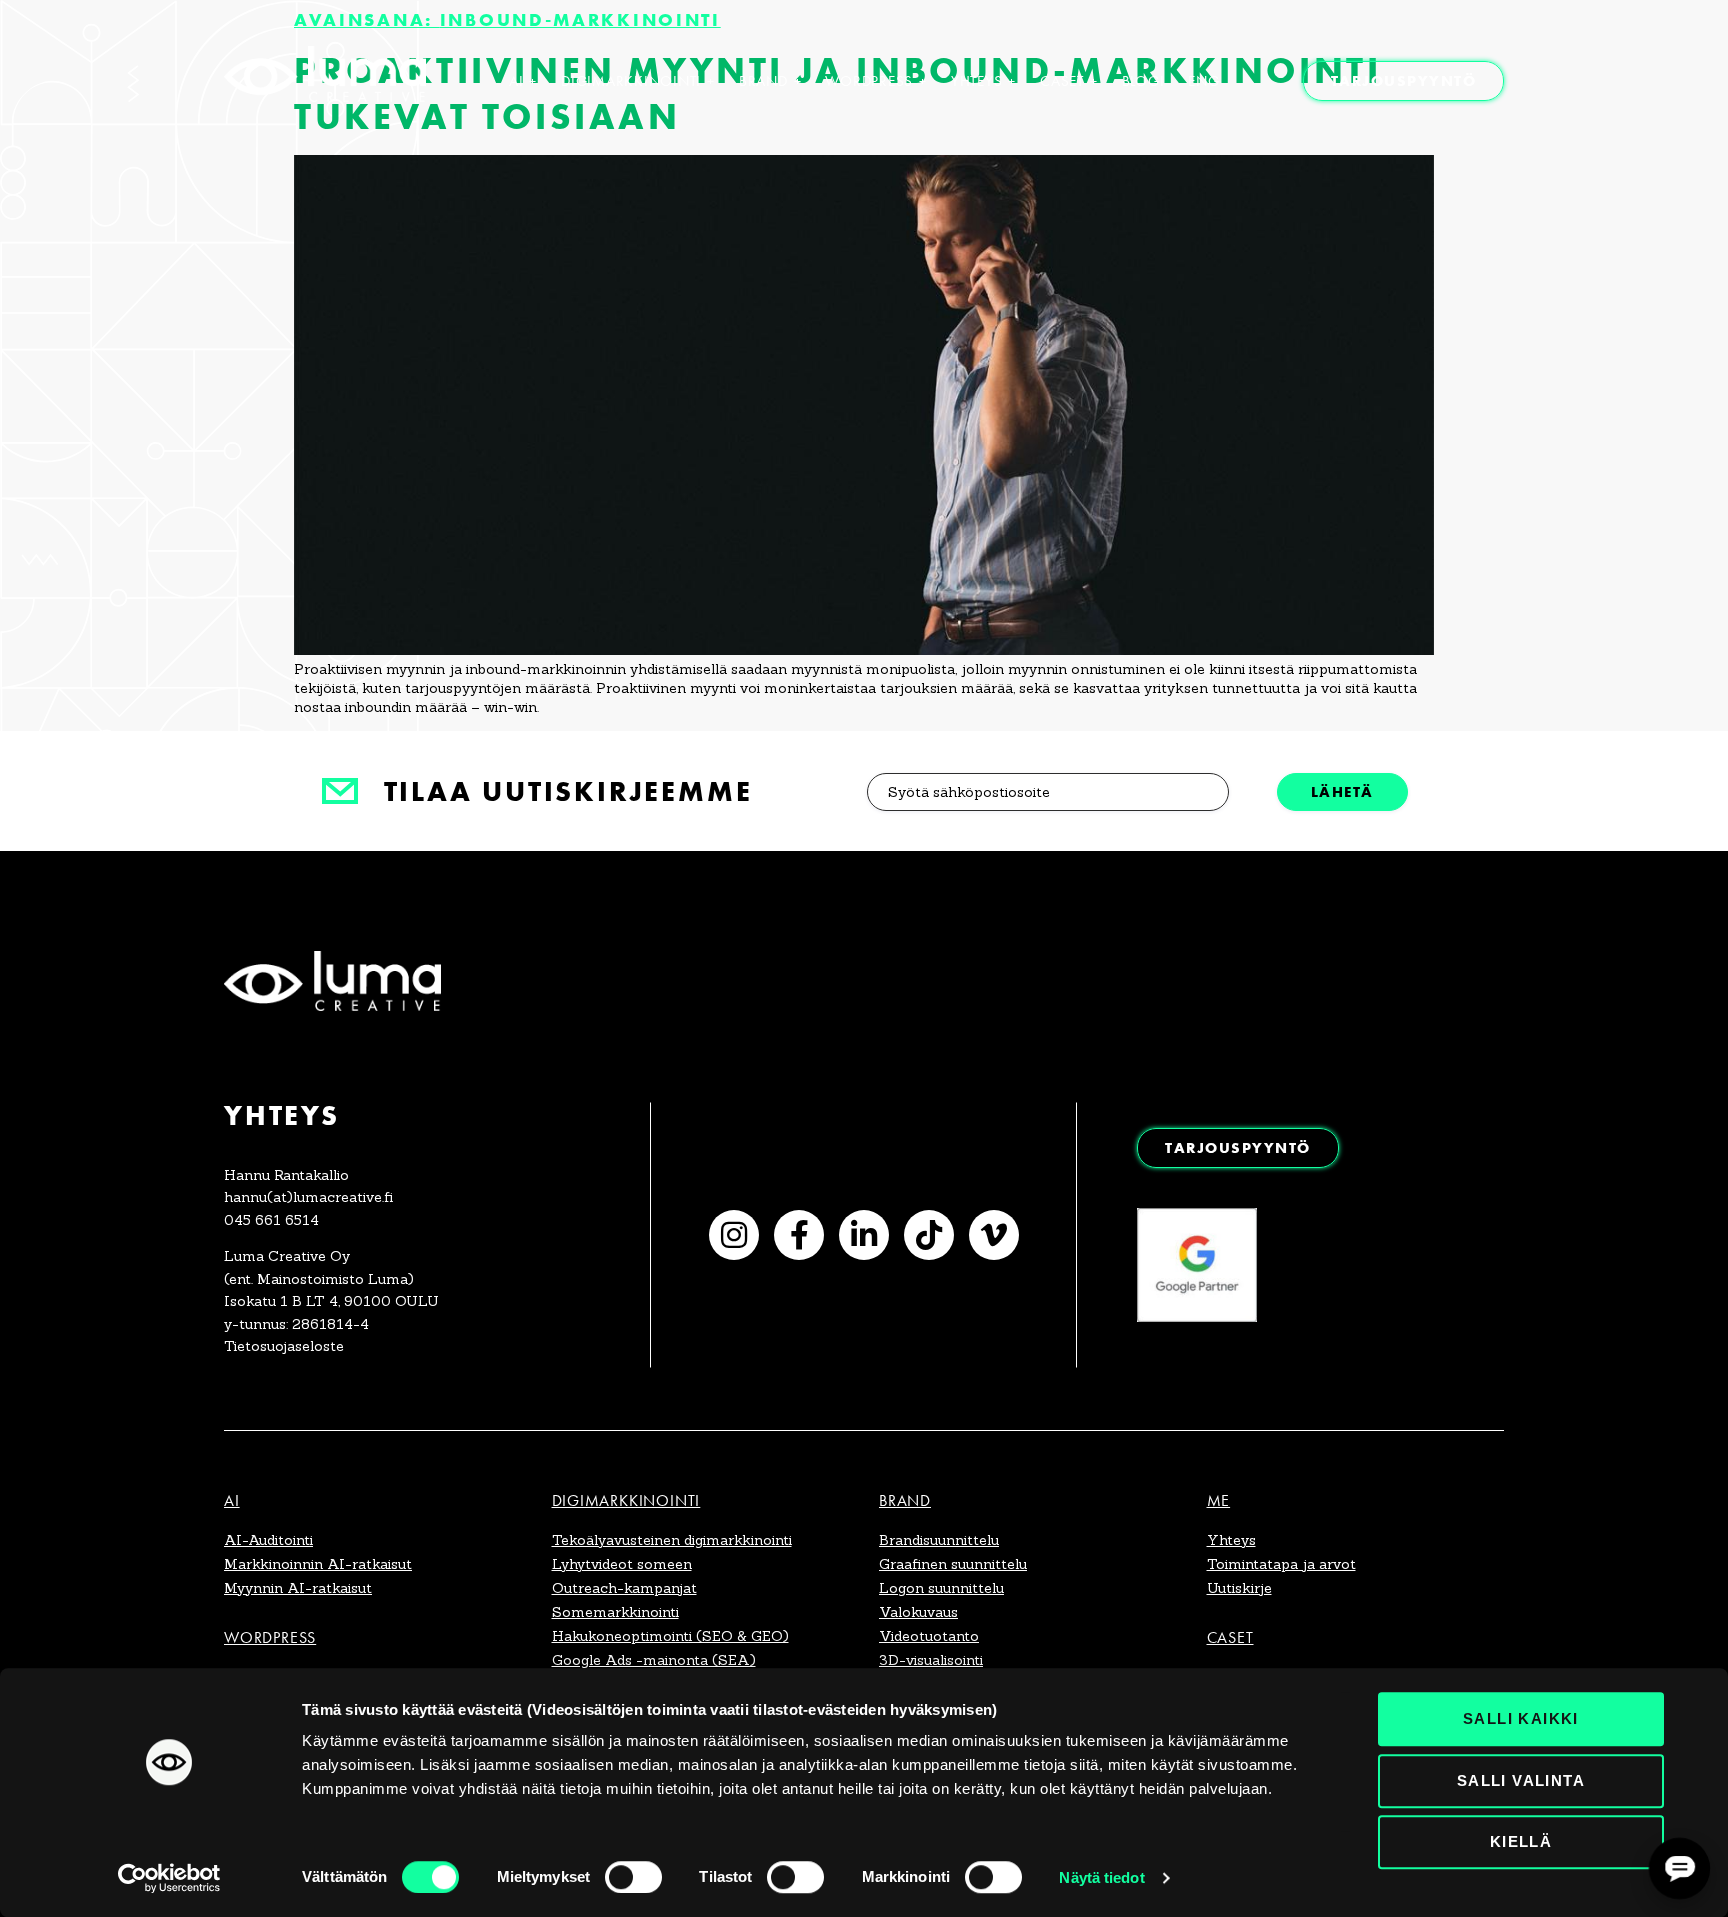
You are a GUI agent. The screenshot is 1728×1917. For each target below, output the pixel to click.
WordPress (869, 81)
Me (1219, 1500)
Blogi (1143, 81)
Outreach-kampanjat (624, 1588)
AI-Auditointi (268, 1540)
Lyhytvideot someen (622, 1564)
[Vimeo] (994, 1235)
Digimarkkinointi (631, 81)
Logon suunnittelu (941, 1588)
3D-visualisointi (931, 1660)
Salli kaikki (1521, 1718)
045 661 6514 (271, 1220)
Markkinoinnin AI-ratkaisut (318, 1564)
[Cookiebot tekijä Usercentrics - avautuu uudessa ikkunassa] (169, 1878)
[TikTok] (929, 1235)
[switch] (633, 1877)
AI (516, 81)
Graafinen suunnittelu (953, 1564)
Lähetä (1342, 791)
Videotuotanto (929, 1636)
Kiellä (1521, 1841)
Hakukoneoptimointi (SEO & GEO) (670, 1636)
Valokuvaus (918, 1612)
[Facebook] (799, 1235)
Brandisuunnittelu (939, 1540)
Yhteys (977, 81)
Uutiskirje (1239, 1588)
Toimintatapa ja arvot (1281, 1564)
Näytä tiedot (1101, 1877)
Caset (1062, 81)
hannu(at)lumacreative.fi (308, 1197)
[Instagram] (734, 1235)
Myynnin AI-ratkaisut (298, 1588)
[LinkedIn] (864, 1235)
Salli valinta (1521, 1780)
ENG (1203, 81)
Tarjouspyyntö (1404, 80)
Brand (763, 81)
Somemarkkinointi (615, 1612)
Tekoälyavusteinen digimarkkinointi (672, 1540)
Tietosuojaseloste (284, 1346)
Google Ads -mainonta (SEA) (654, 1660)
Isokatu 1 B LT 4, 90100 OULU (331, 1301)
